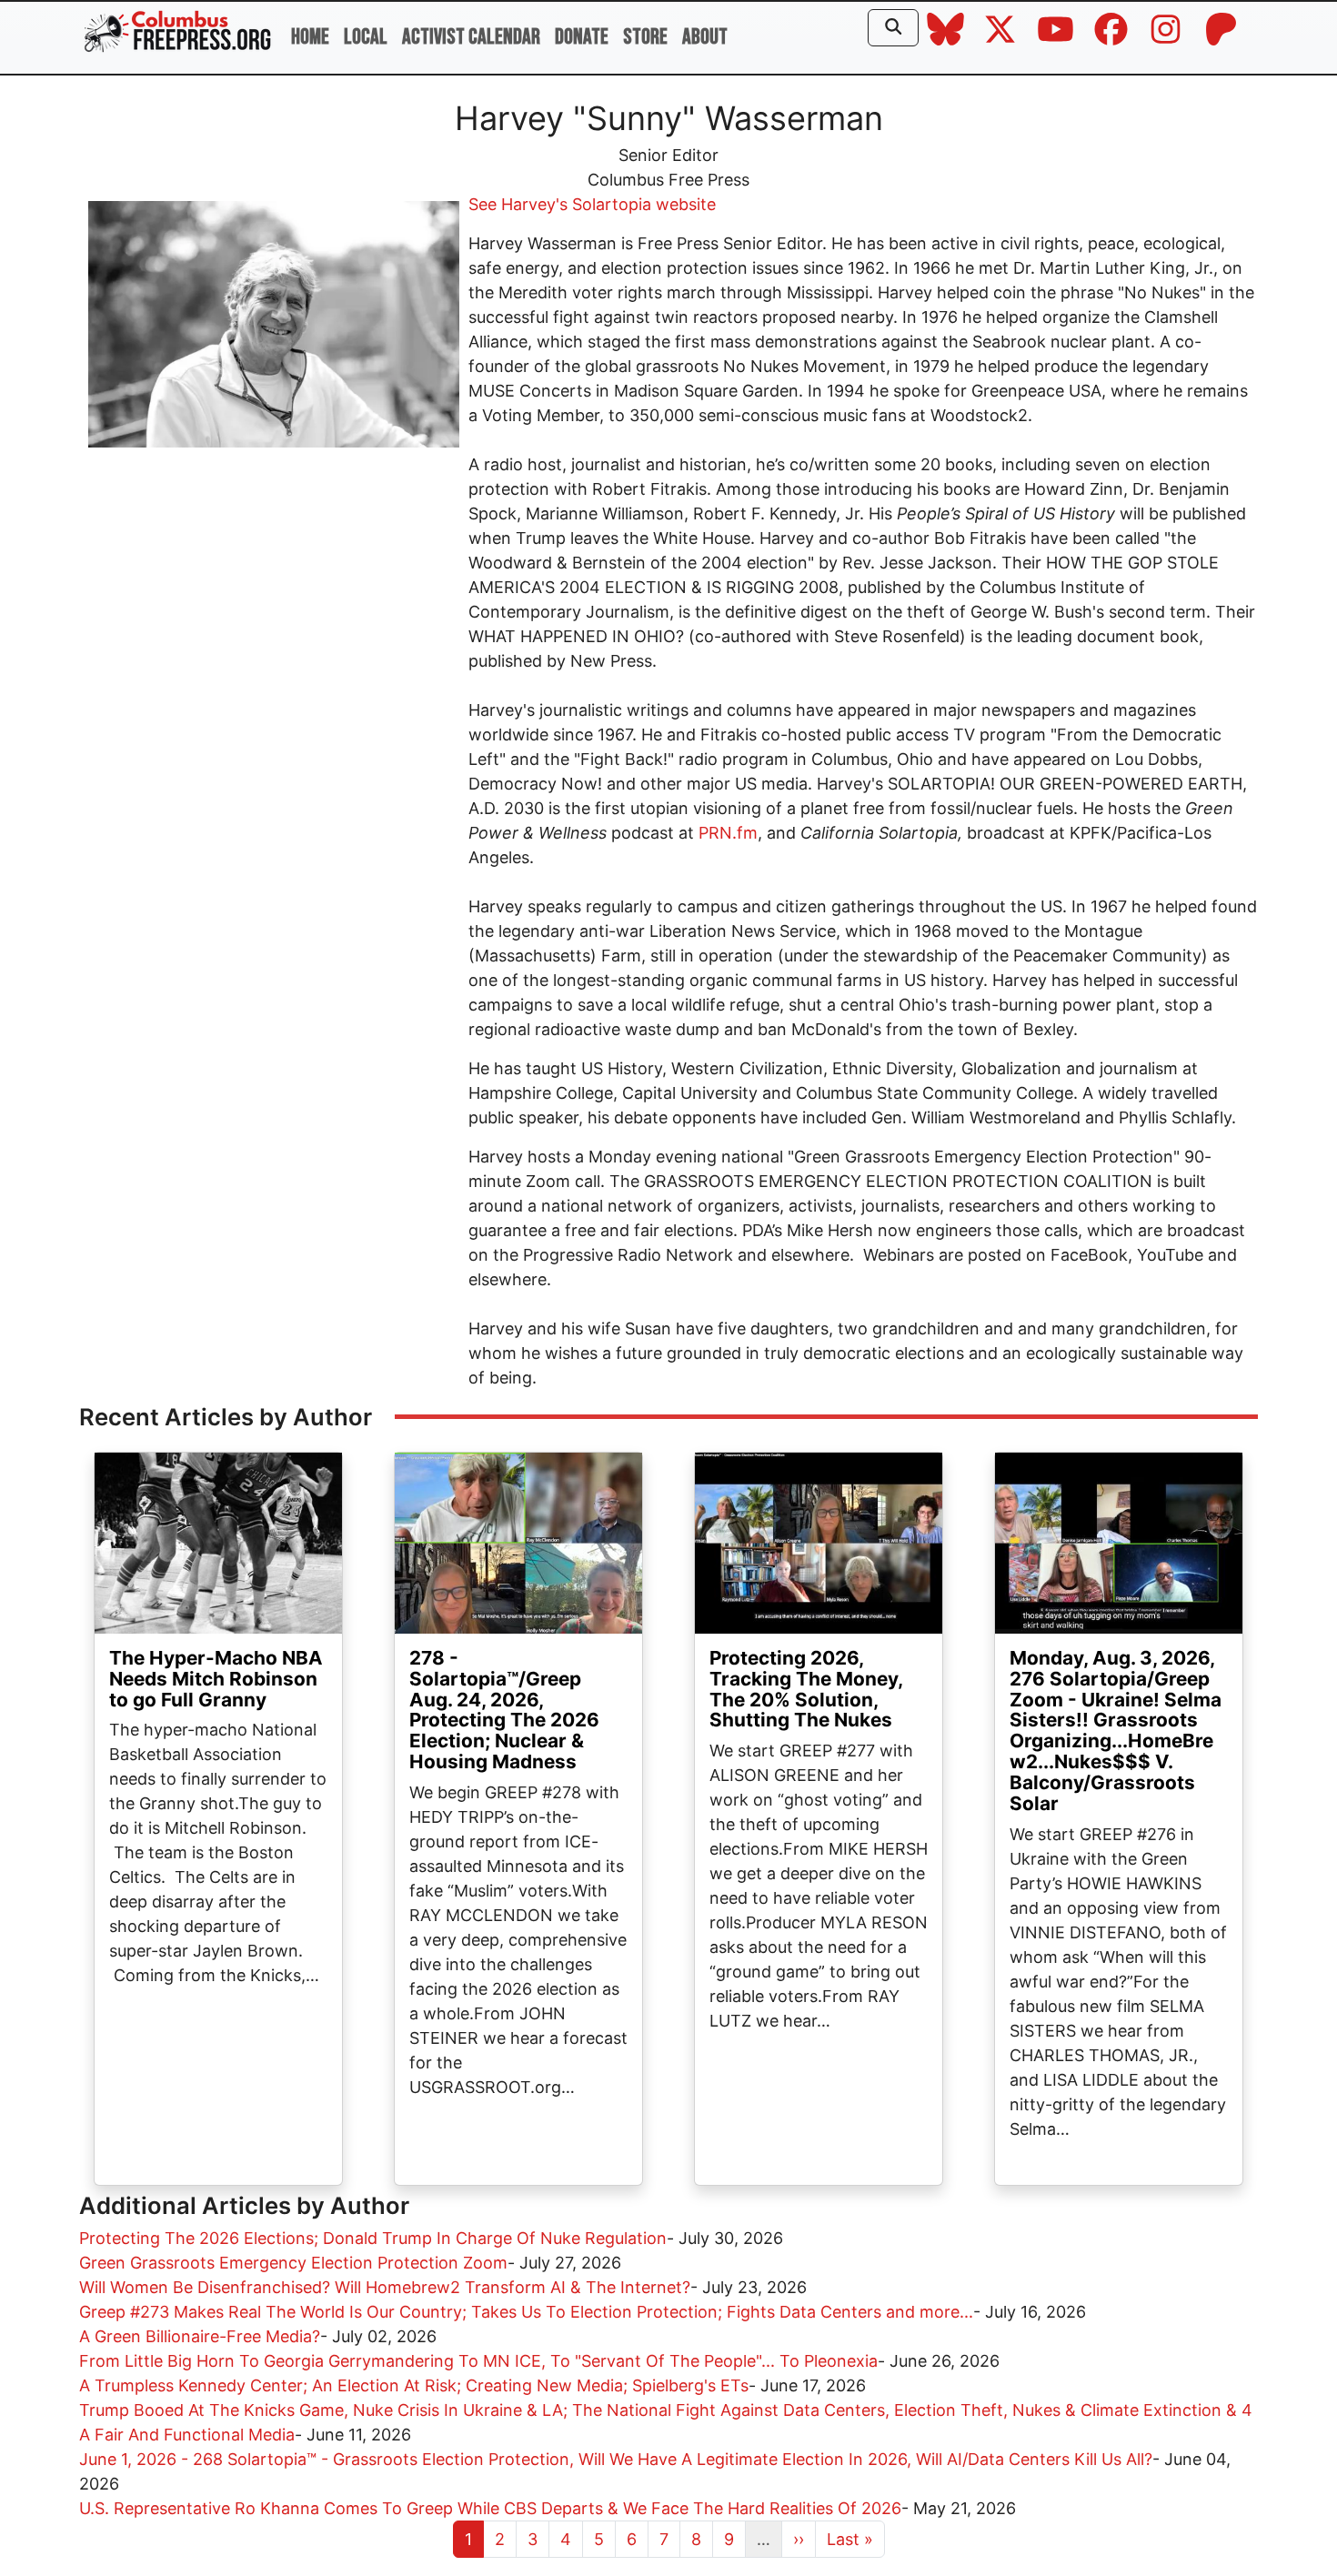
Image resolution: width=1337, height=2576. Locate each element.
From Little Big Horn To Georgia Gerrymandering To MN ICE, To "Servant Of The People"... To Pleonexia (478, 2361)
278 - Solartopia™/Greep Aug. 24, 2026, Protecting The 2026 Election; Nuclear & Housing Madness (504, 1710)
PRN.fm (728, 833)
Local (366, 37)
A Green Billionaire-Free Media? (200, 2336)
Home (310, 37)
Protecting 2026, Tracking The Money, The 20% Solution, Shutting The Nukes (806, 1689)
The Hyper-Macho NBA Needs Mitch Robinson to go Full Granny (216, 1679)
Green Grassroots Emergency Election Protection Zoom (293, 2263)
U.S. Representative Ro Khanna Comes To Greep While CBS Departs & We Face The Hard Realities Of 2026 (490, 2508)
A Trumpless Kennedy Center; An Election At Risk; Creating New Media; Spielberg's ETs (414, 2385)
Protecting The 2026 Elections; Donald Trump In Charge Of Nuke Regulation (373, 2238)
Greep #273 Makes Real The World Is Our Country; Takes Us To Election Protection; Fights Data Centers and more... (526, 2312)
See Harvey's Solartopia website (592, 204)
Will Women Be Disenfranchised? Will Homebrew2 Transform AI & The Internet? (385, 2287)
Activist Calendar (471, 37)
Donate (582, 37)
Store (645, 37)
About (705, 37)
